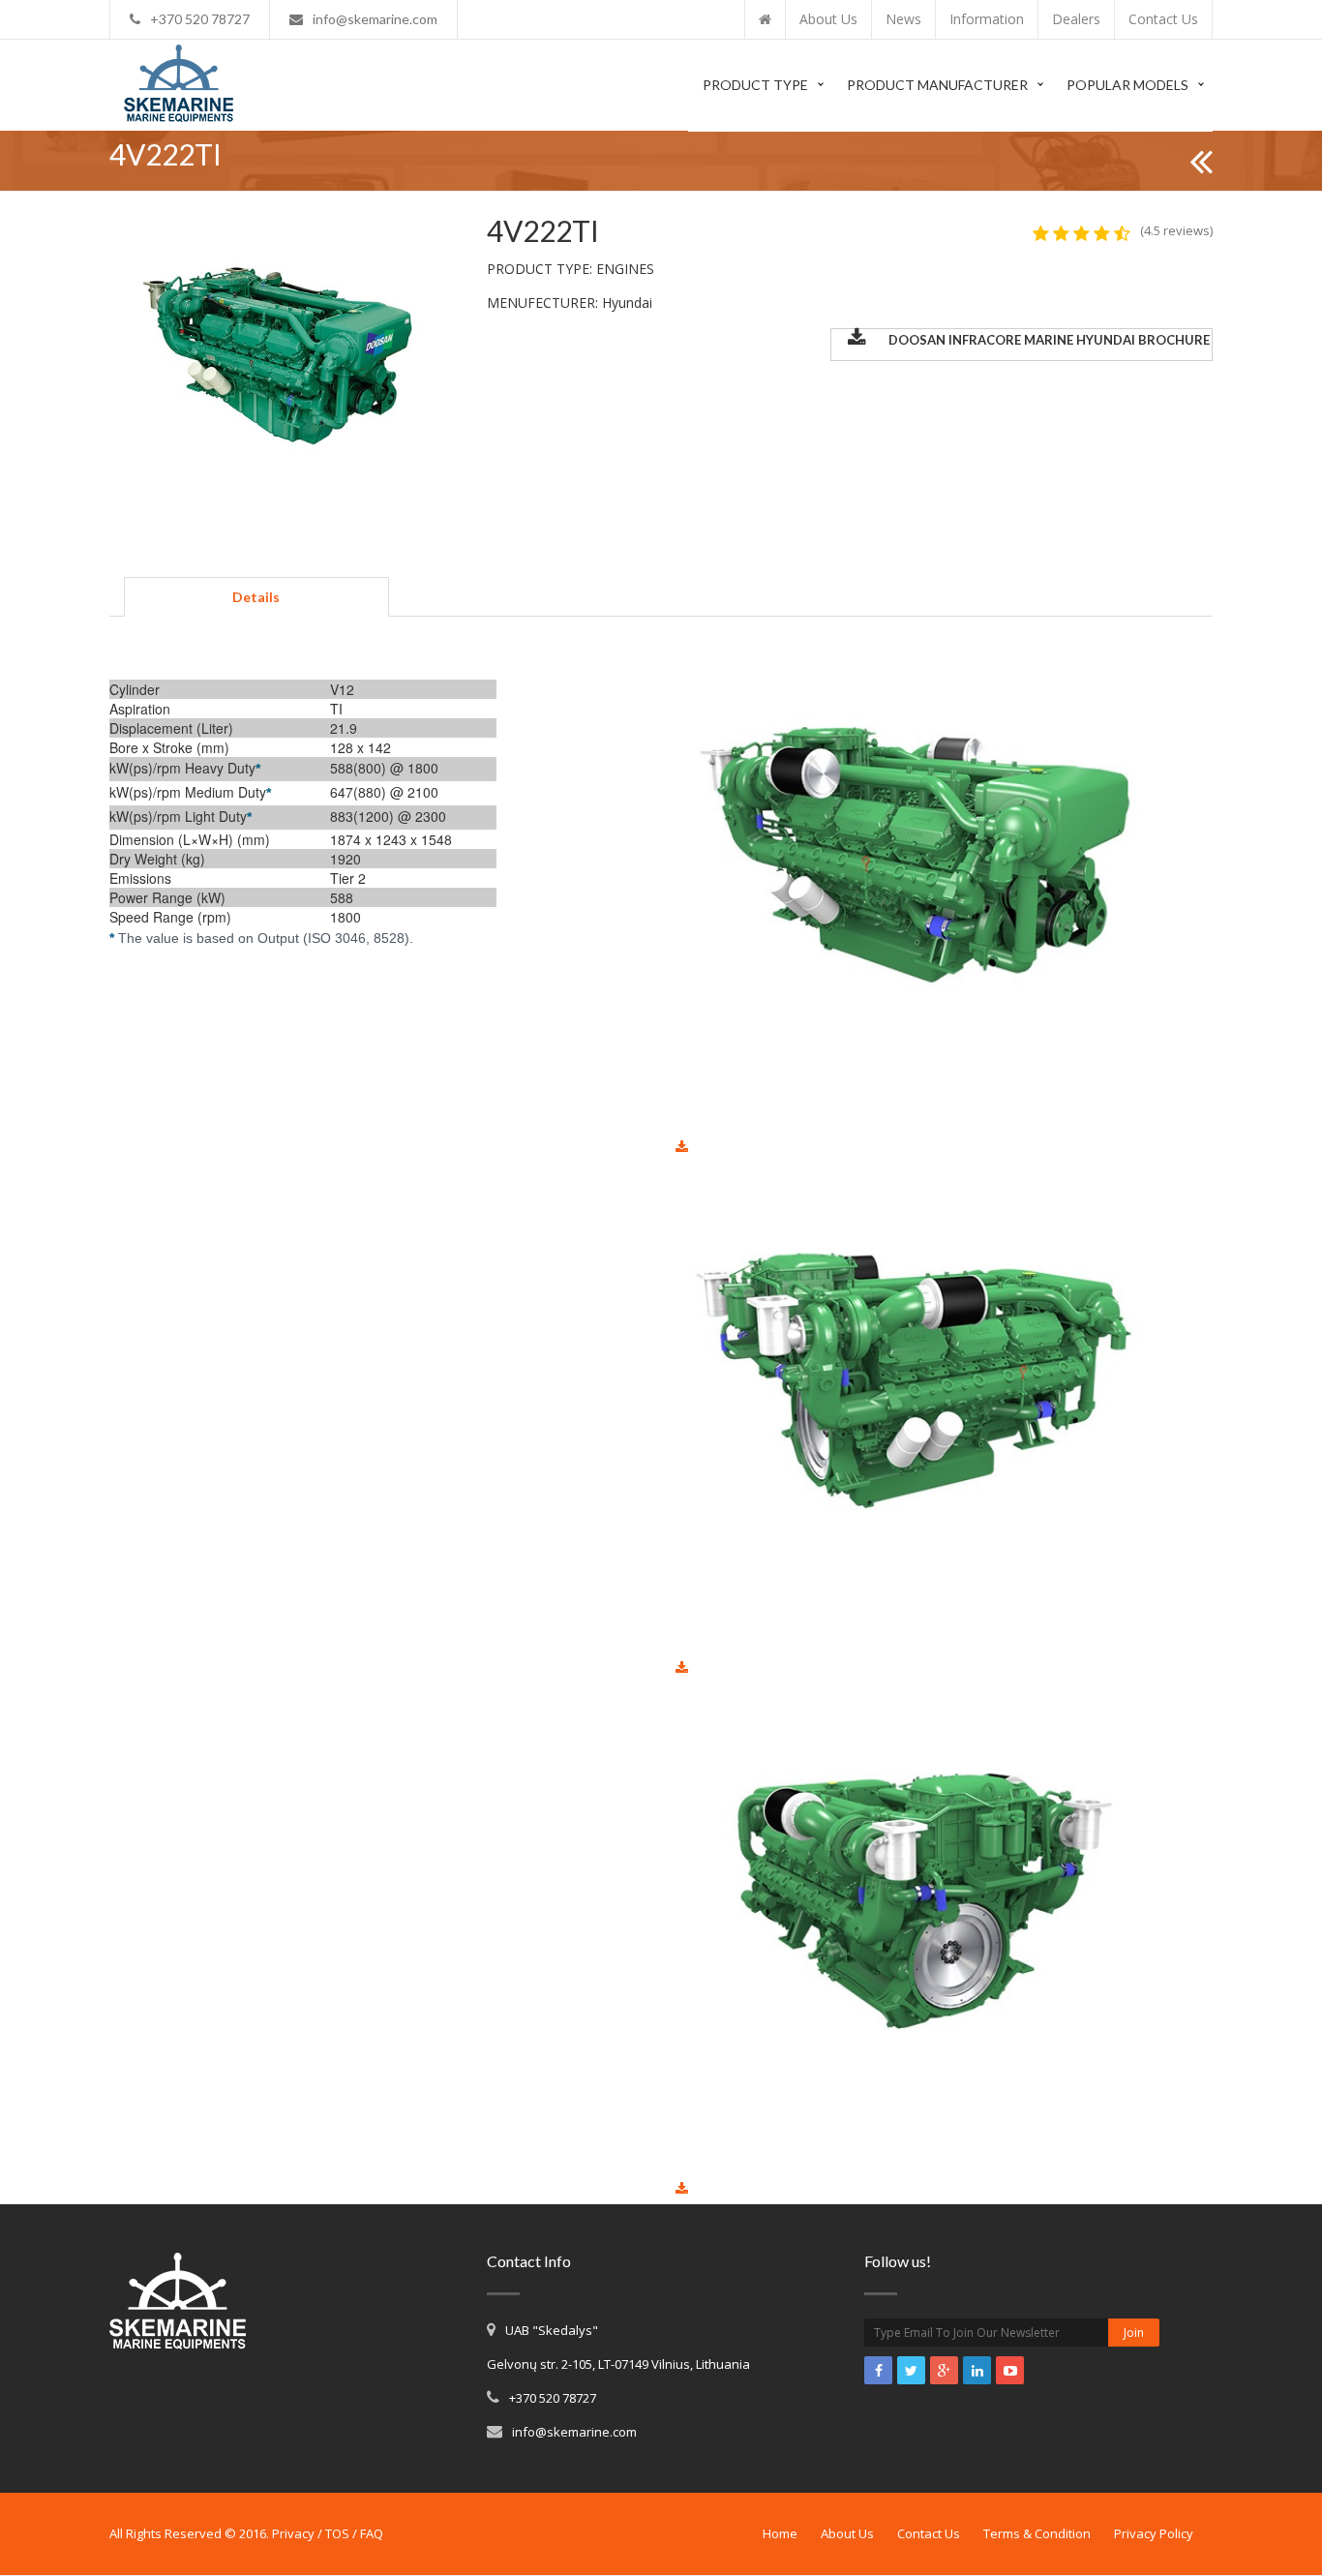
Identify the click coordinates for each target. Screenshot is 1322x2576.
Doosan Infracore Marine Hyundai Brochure (1049, 340)
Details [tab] (256, 597)
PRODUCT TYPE (755, 85)
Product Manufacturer (937, 85)
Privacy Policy (1154, 2533)
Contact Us (929, 2533)
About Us (847, 2533)
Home (780, 2533)
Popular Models (1127, 85)
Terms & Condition (1037, 2533)
